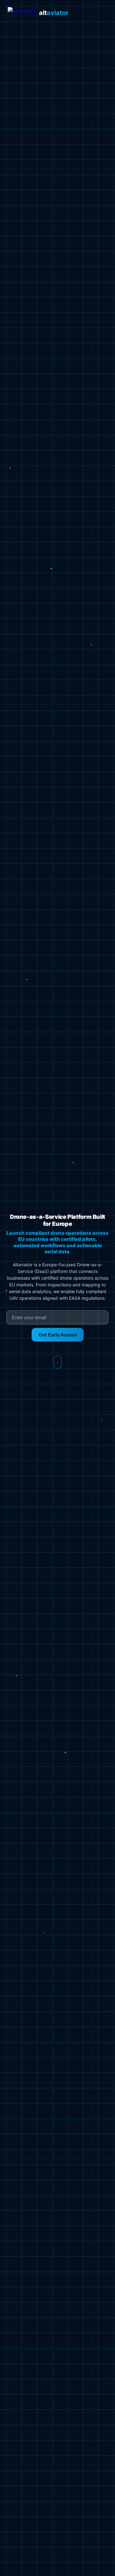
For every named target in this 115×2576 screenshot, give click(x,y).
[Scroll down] (57, 1362)
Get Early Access (58, 1335)
